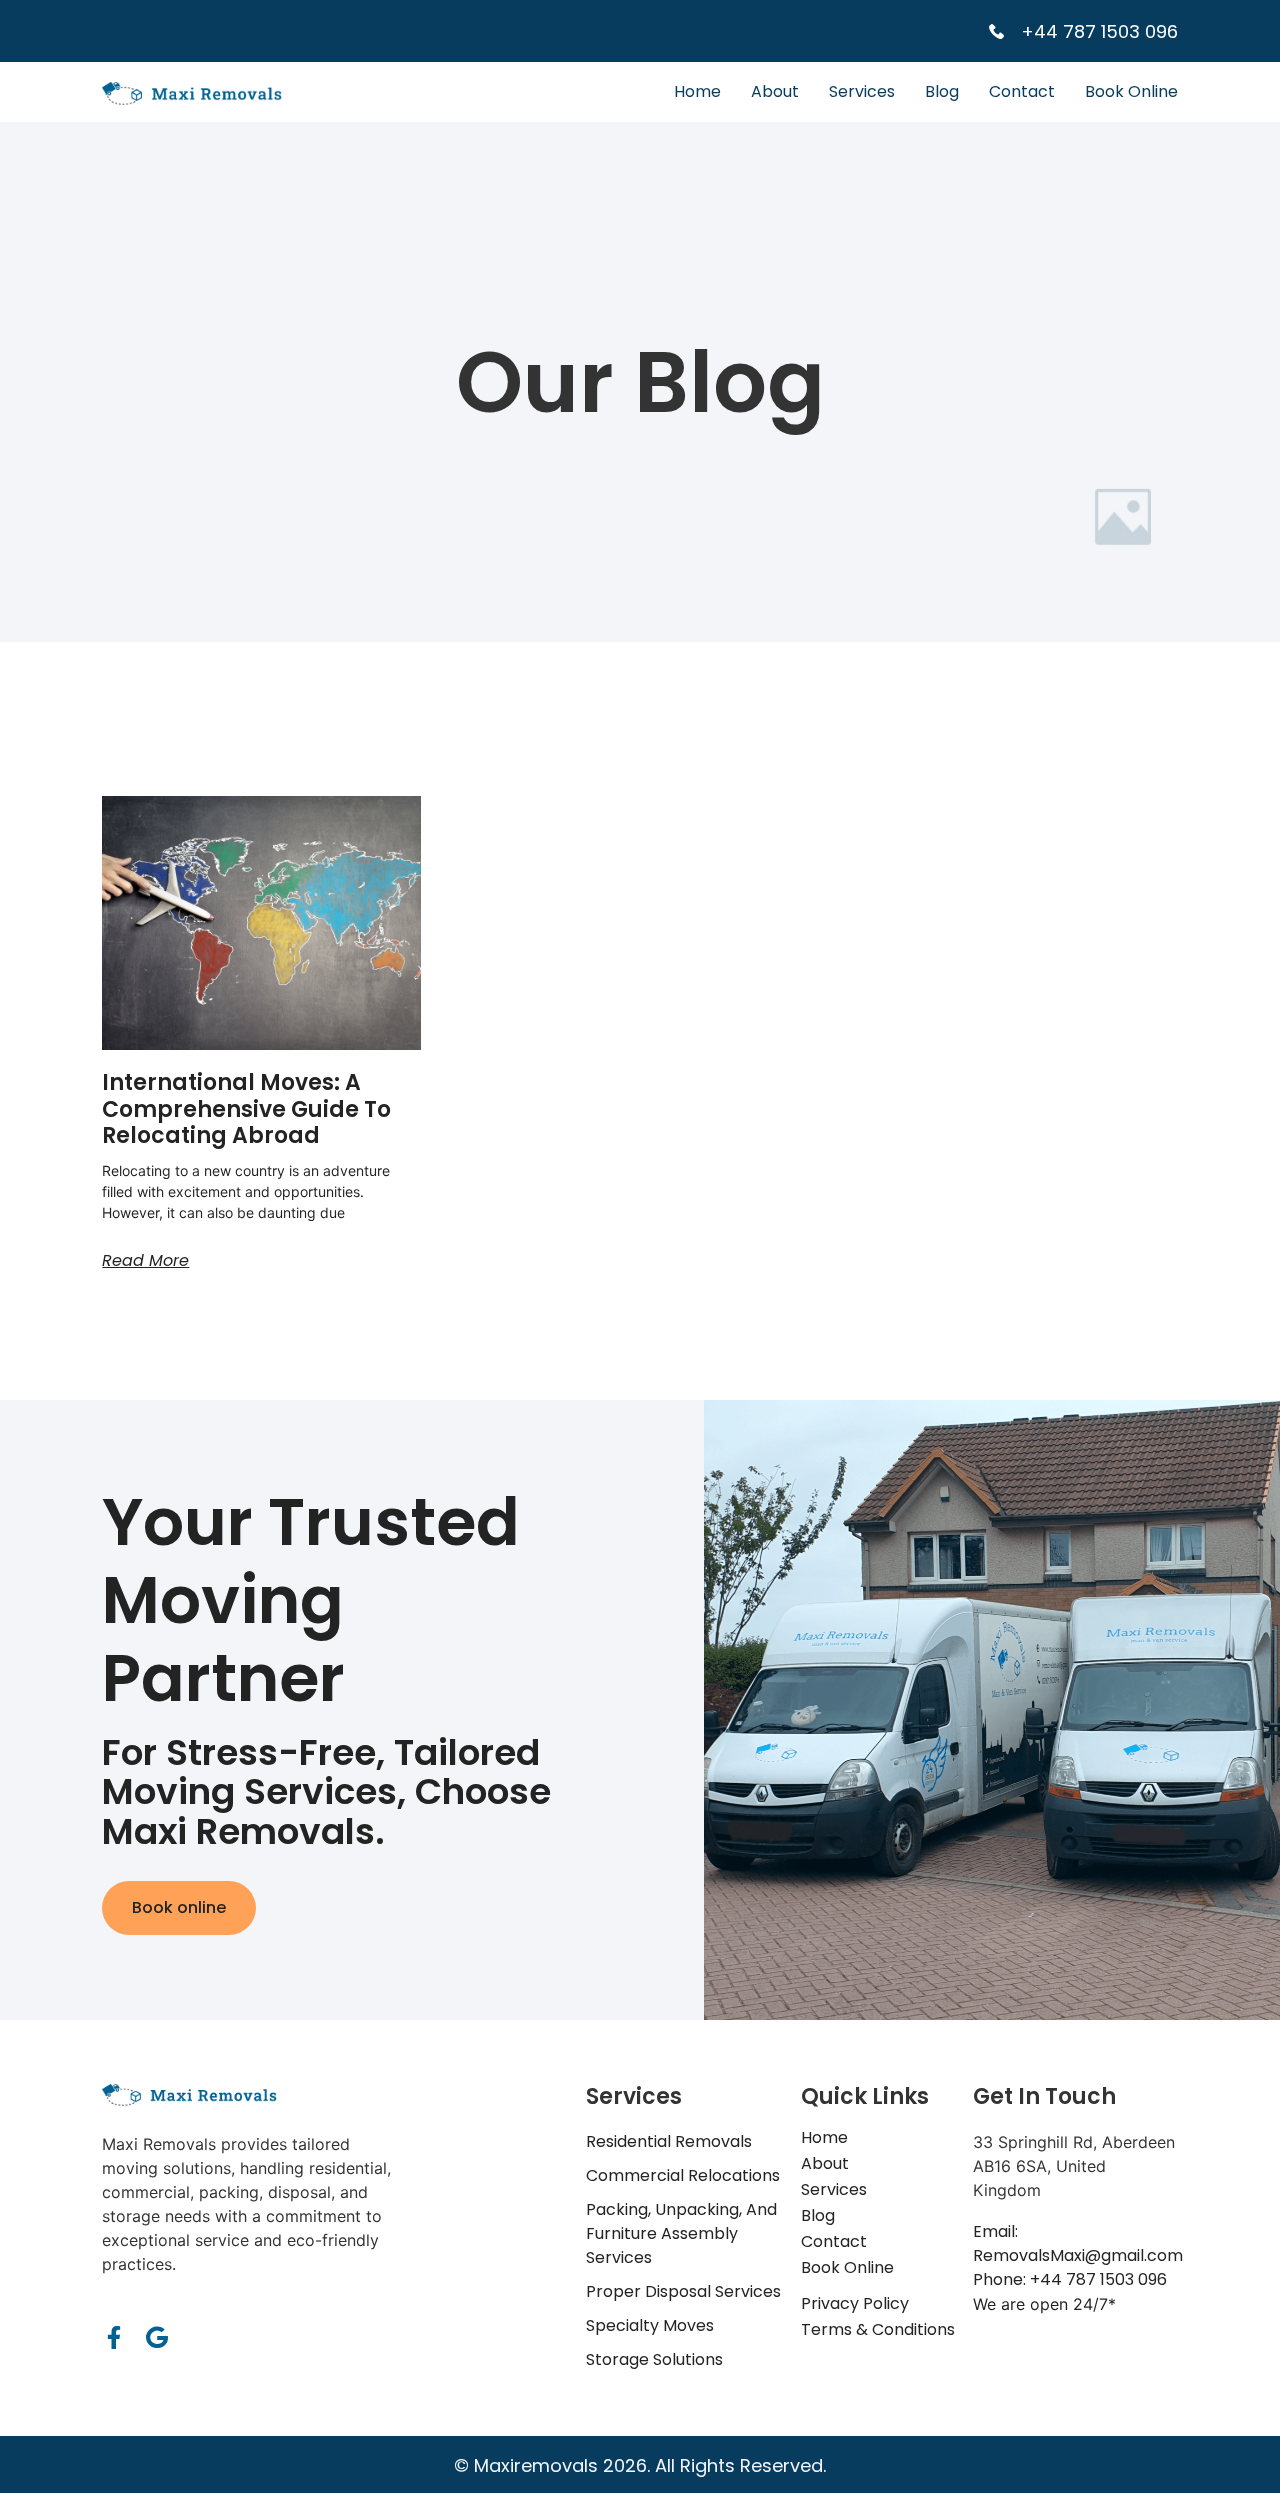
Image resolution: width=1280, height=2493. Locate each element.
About (775, 91)
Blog (942, 91)
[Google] (156, 2337)
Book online (179, 1907)
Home (697, 91)
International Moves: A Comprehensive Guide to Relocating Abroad (246, 1109)
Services (862, 91)
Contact (1022, 91)
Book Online (1131, 91)
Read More (145, 1260)
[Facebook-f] (113, 2337)
